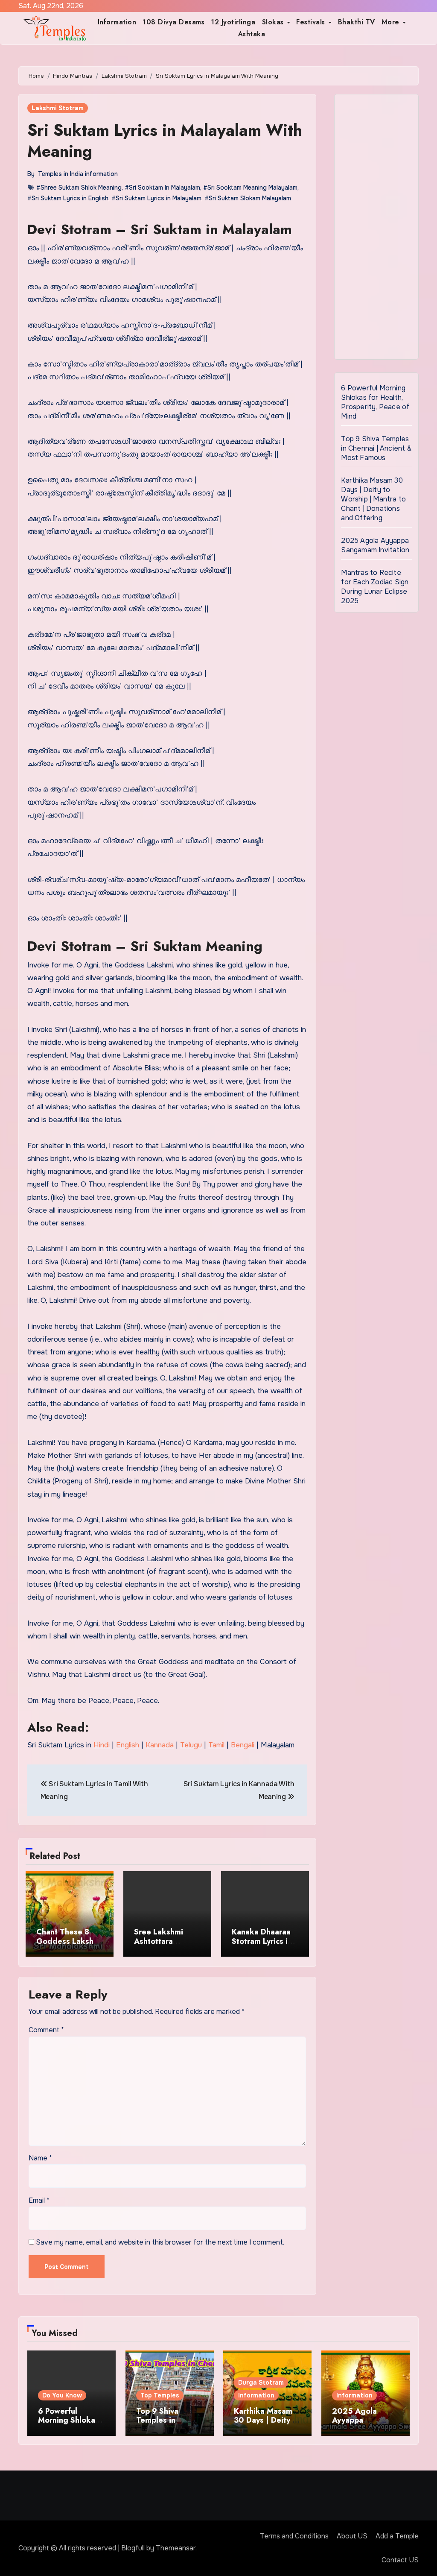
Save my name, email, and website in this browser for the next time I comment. (160, 2242)
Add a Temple (397, 2536)
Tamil (216, 1745)
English (128, 1745)
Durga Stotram (261, 2383)
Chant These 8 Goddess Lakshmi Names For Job (69, 1941)
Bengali (243, 1745)
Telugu (191, 1745)
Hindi (102, 1745)
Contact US (400, 2560)
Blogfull (133, 2548)
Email (39, 2200)
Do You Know (62, 2395)
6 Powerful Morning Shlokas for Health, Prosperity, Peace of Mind (375, 402)
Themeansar (176, 2548)
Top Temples (160, 2395)
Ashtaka (252, 34)
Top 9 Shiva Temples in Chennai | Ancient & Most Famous (376, 448)
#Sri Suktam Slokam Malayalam (248, 198)
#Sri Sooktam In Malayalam (162, 188)
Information (117, 22)
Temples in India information (78, 174)
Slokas (274, 22)
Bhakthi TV (357, 22)
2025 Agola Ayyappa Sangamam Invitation (375, 545)
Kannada (160, 1745)
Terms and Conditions (294, 2536)
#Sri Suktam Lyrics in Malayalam (156, 198)
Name (40, 2158)
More (392, 22)
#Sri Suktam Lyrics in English (68, 198)
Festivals (312, 22)
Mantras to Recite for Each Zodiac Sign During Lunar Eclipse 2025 (375, 587)
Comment (46, 2030)
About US (352, 2536)
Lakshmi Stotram (58, 108)
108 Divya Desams (173, 22)
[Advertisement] (377, 229)
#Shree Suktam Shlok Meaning (79, 188)
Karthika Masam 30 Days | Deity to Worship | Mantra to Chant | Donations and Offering (373, 499)
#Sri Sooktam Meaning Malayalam (250, 188)
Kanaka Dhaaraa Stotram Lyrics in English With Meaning (262, 1946)
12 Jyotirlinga (233, 22)
